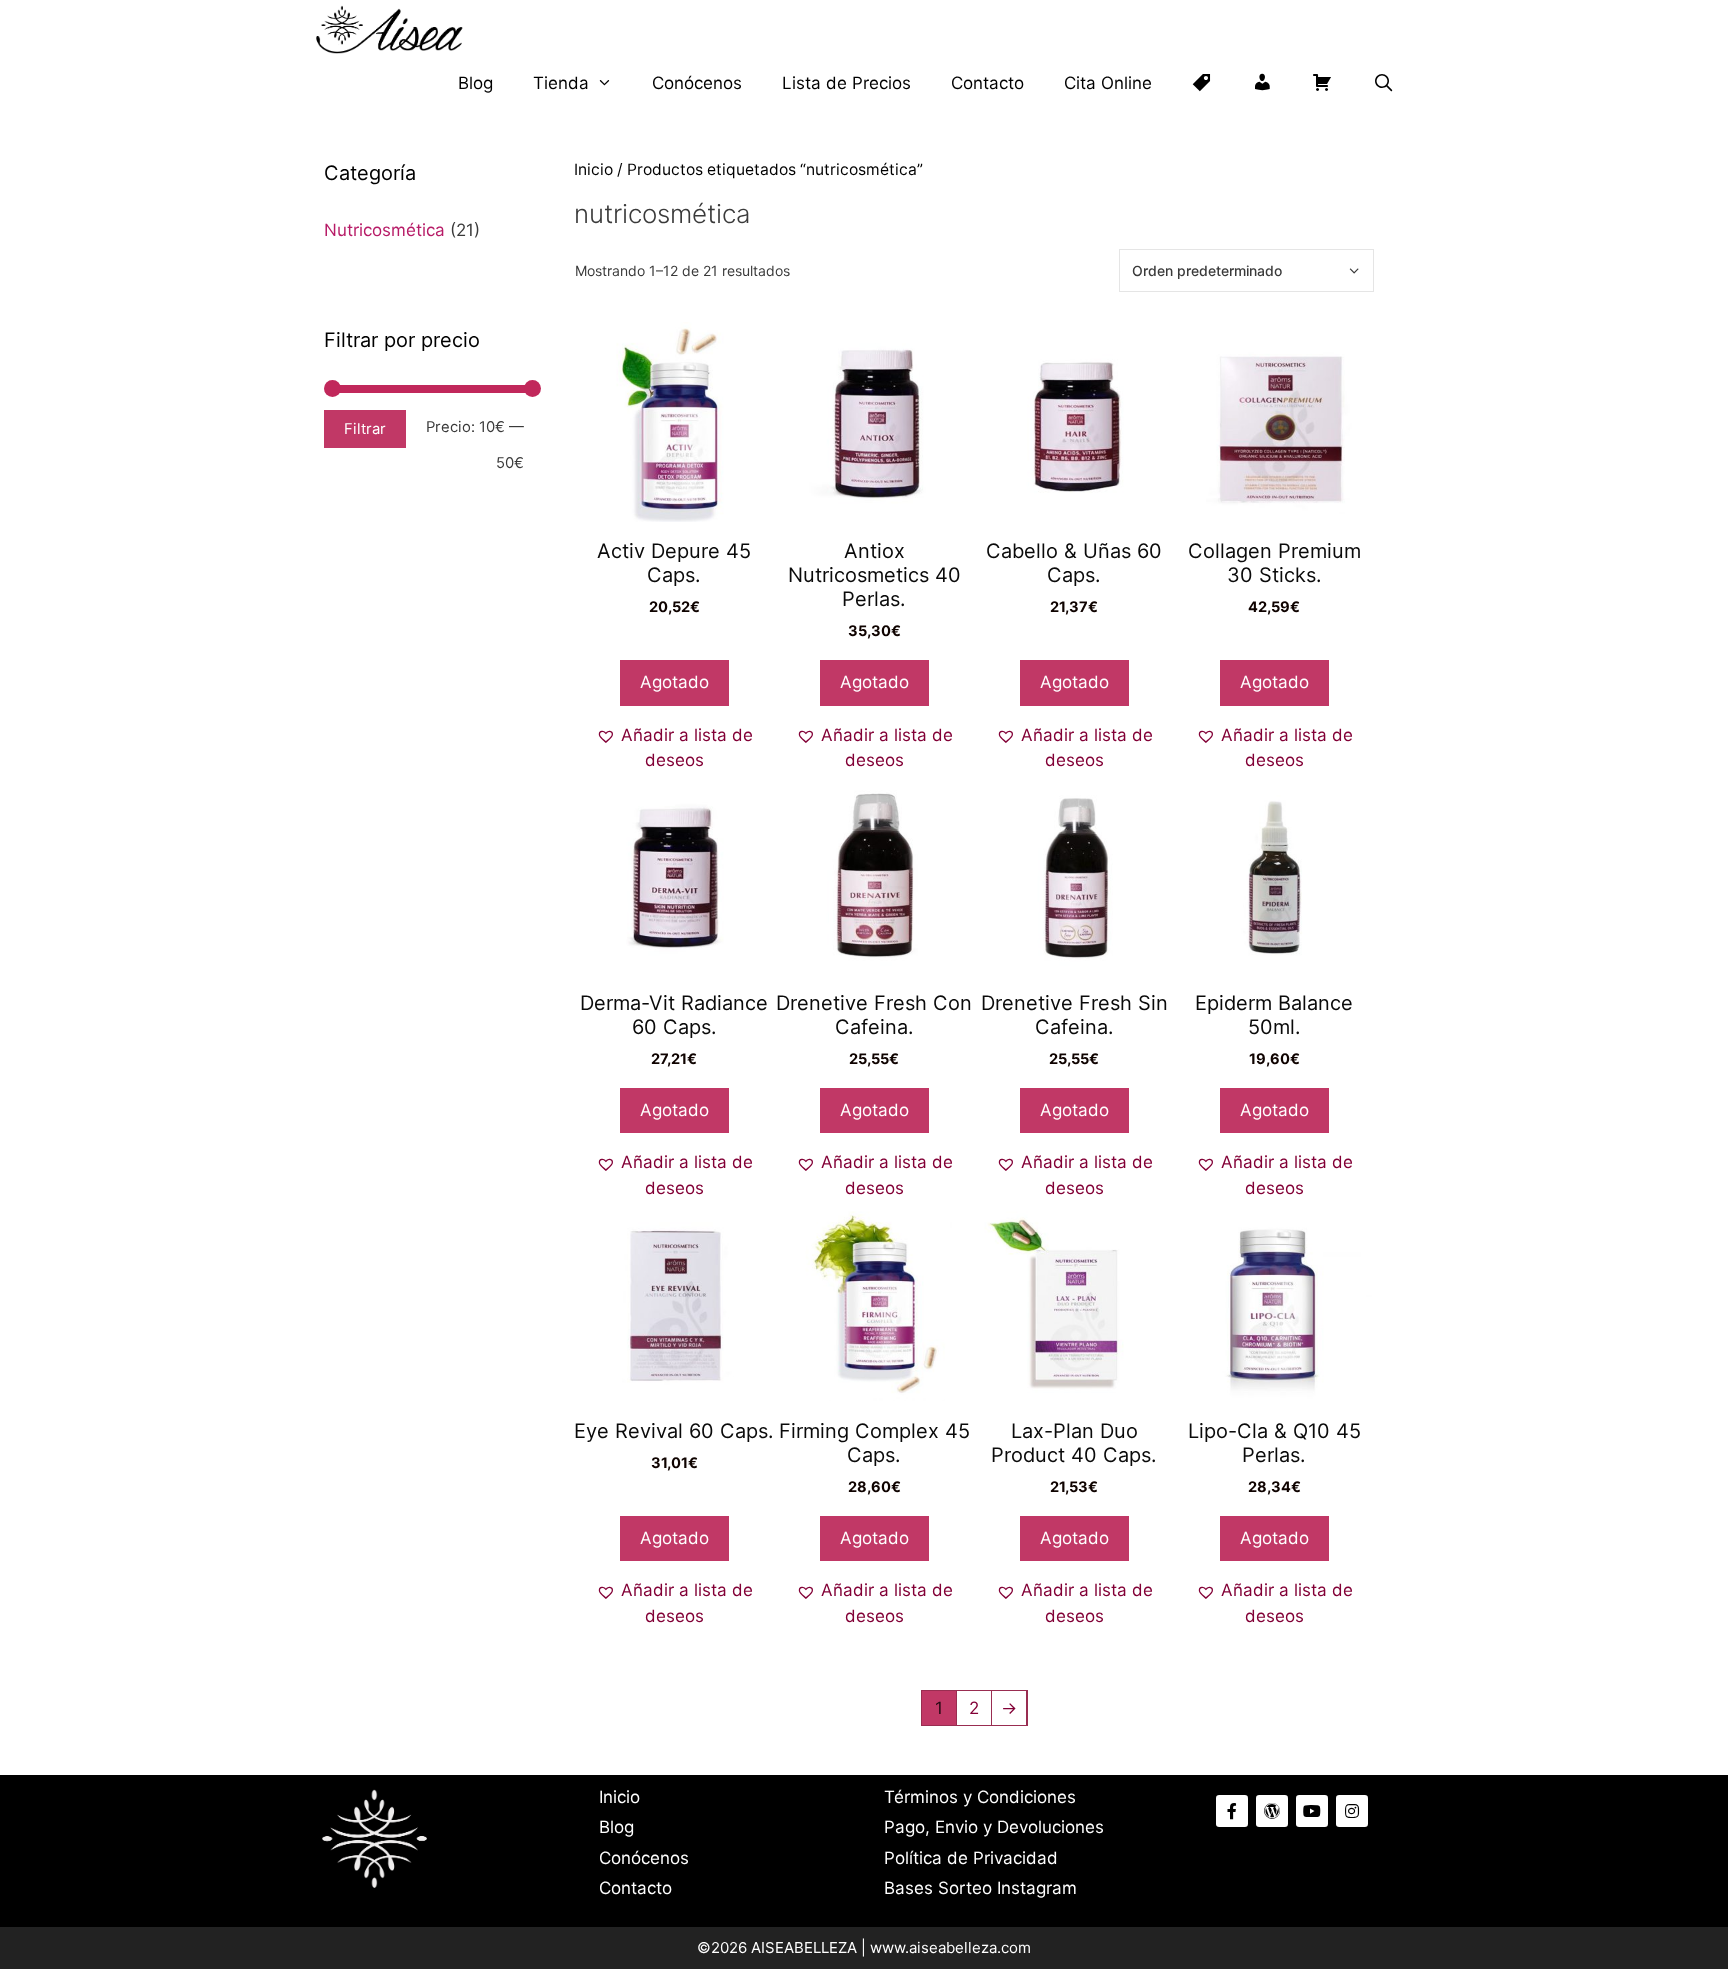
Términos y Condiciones (980, 1797)
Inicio (593, 169)
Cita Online (1108, 83)
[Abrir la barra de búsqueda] (1383, 83)
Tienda (561, 83)
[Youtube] (1312, 1811)
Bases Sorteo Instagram (980, 1888)
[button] (674, 748)
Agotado (674, 682)
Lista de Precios (846, 83)
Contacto (987, 83)
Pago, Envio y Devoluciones (994, 1827)
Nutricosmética (384, 230)
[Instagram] (1352, 1811)
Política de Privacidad (971, 1858)
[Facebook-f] (1232, 1811)
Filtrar (365, 429)
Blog (475, 83)
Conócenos (697, 83)
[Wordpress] (1272, 1811)
